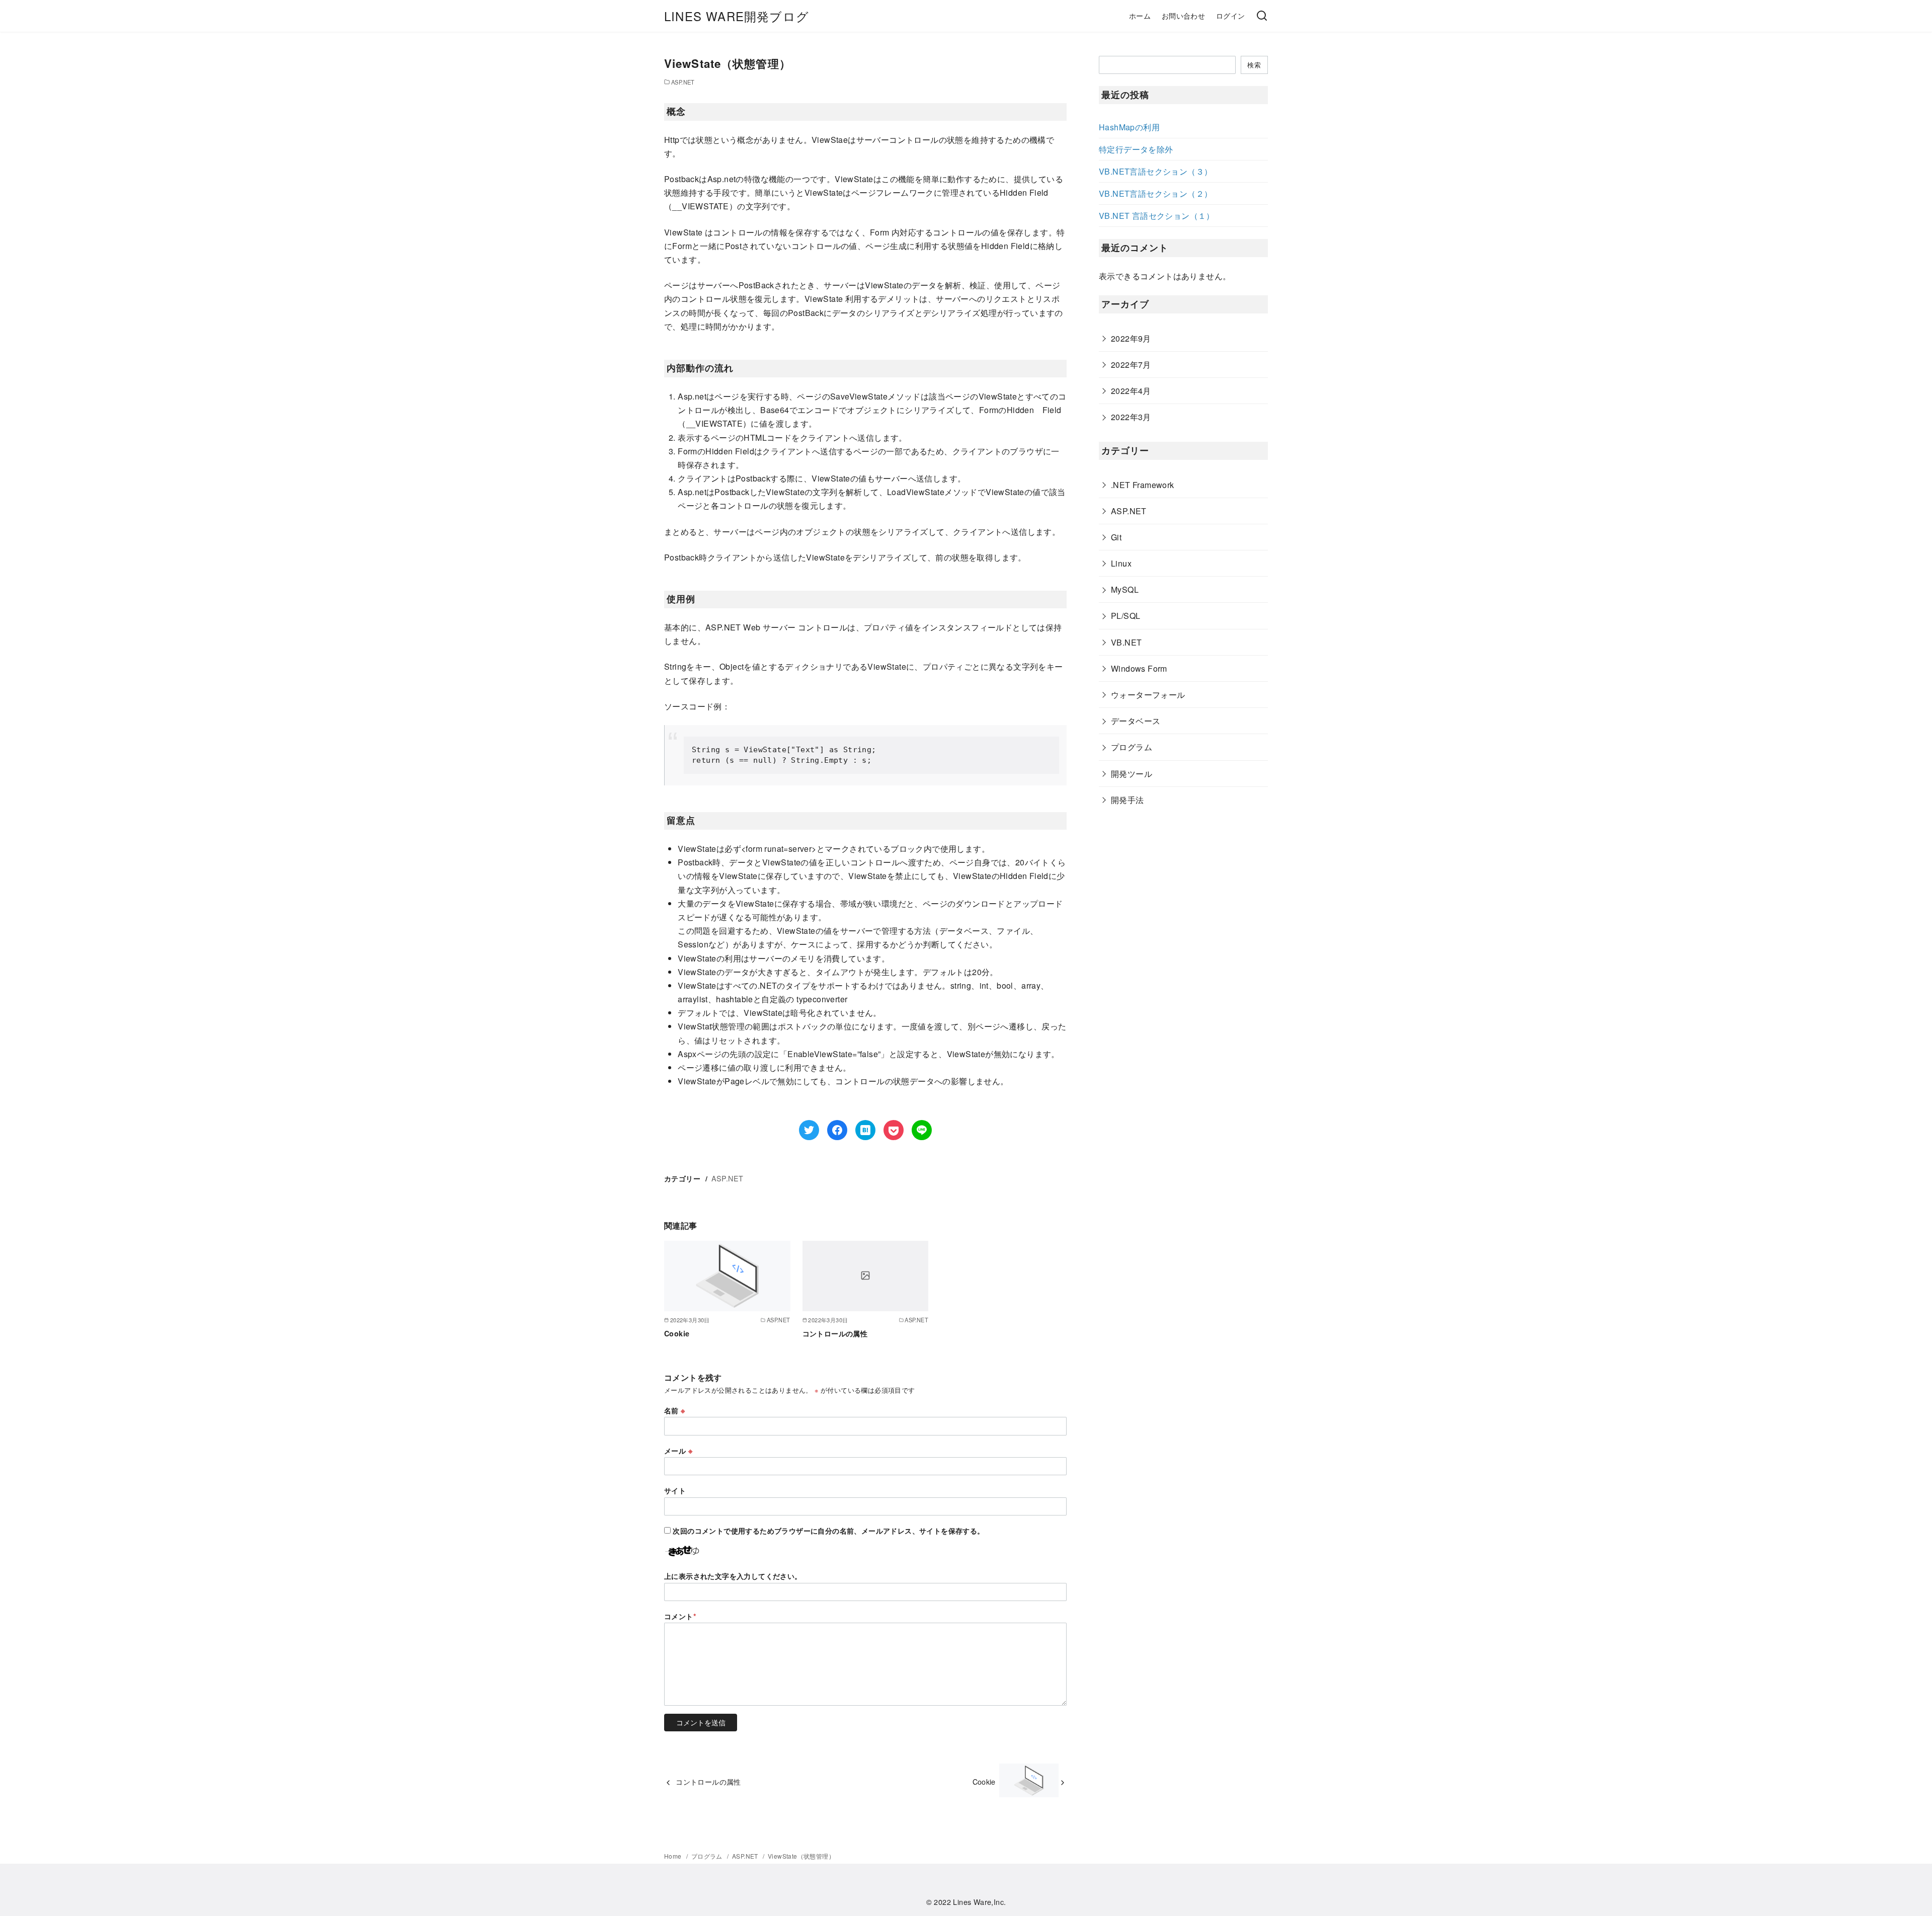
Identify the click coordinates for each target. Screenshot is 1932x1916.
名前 (675, 1410)
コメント (680, 1616)
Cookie (677, 1333)
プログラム (1132, 747)
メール (678, 1451)
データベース (1136, 721)
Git (1116, 537)
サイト (675, 1490)
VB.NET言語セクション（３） (1155, 171)
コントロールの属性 (835, 1333)
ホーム (1140, 15)
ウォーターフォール (1148, 695)
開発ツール (1132, 774)
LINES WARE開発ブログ (737, 16)
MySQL (1125, 589)
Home (674, 1856)
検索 (1254, 65)
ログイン (1231, 15)
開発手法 (1128, 800)
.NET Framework (1143, 485)
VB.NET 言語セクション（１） (1157, 216)
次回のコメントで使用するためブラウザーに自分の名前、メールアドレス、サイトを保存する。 (828, 1531)
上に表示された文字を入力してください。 (733, 1576)
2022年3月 (1131, 417)
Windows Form (1139, 668)
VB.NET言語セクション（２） (1155, 193)
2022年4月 (1131, 391)
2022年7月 (1131, 365)
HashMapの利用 (1129, 127)
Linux (1121, 563)
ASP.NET (683, 82)
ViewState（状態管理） (801, 1856)
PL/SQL (1125, 616)
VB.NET (1126, 642)
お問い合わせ (1183, 15)
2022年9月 (1131, 338)
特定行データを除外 (1136, 149)
